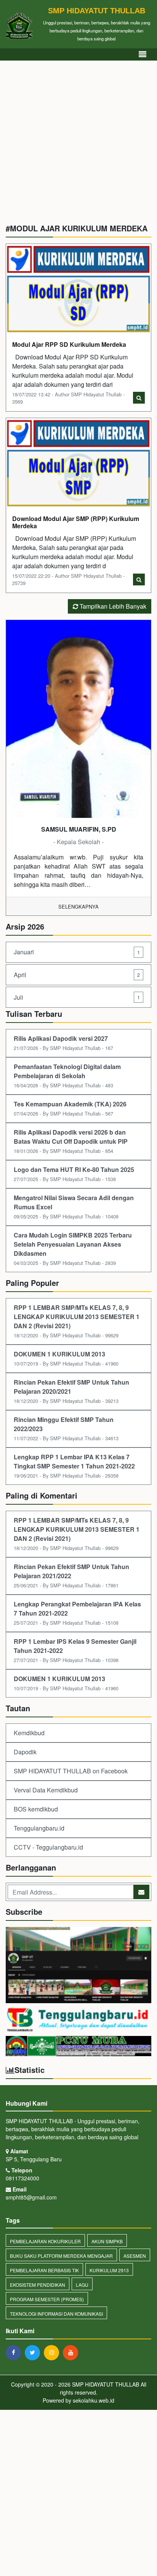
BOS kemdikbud (36, 1809)
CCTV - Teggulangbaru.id (48, 1847)
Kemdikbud (29, 1733)
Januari (77, 952)
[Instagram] (53, 2352)
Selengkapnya (78, 906)
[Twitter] (34, 2352)
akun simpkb (107, 2241)
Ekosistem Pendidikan (38, 2285)
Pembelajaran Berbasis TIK (44, 2270)
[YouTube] (72, 2352)
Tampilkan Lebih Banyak (112, 606)
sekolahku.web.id (94, 2400)
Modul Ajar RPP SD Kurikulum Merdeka (69, 344)
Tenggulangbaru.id (39, 1828)
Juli (77, 997)
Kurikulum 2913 (109, 2270)
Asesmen (135, 2256)
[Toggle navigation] (143, 54)
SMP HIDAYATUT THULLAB (105, 2384)
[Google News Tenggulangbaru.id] (78, 2020)
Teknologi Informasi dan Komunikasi (56, 2314)
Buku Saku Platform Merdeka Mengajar (61, 2256)
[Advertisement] (78, 145)
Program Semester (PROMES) (47, 2299)
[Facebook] (15, 2352)
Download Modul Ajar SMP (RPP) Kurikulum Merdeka (76, 522)
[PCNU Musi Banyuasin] (78, 2047)
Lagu (82, 2285)
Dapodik (25, 1752)
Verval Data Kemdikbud (46, 1790)
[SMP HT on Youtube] (78, 1966)
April (77, 975)
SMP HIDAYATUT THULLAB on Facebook (71, 1771)
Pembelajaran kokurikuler (45, 2241)
